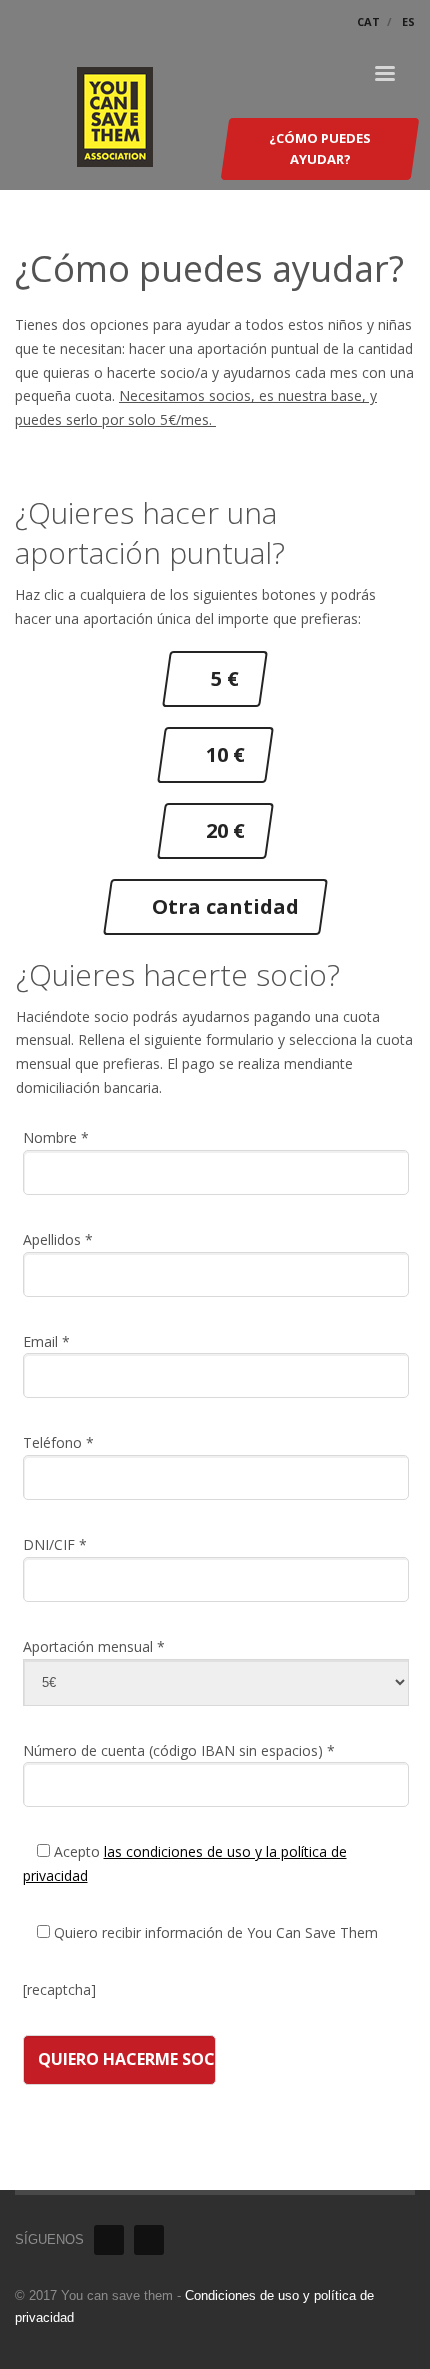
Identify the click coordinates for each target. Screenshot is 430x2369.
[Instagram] (149, 2240)
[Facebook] (109, 2240)
